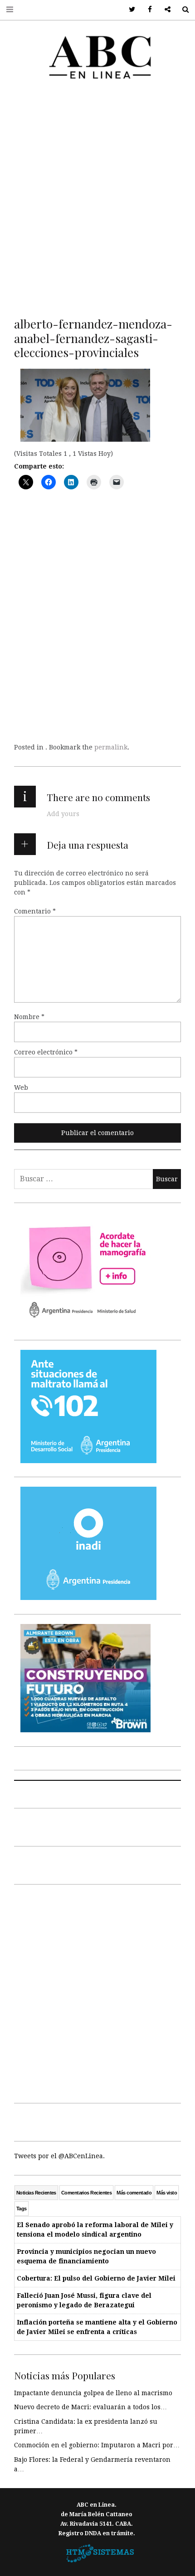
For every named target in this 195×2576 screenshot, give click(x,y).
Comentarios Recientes (86, 2193)
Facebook (147, 10)
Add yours (63, 814)
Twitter (129, 10)
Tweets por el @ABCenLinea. (59, 2156)
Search (182, 10)
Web (21, 1087)
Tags (22, 2209)
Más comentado (134, 2193)
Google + (164, 10)
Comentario (35, 911)
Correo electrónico (46, 1052)
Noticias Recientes (36, 2193)
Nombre (29, 1017)
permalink (111, 747)
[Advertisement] (97, 197)
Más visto (167, 2193)
